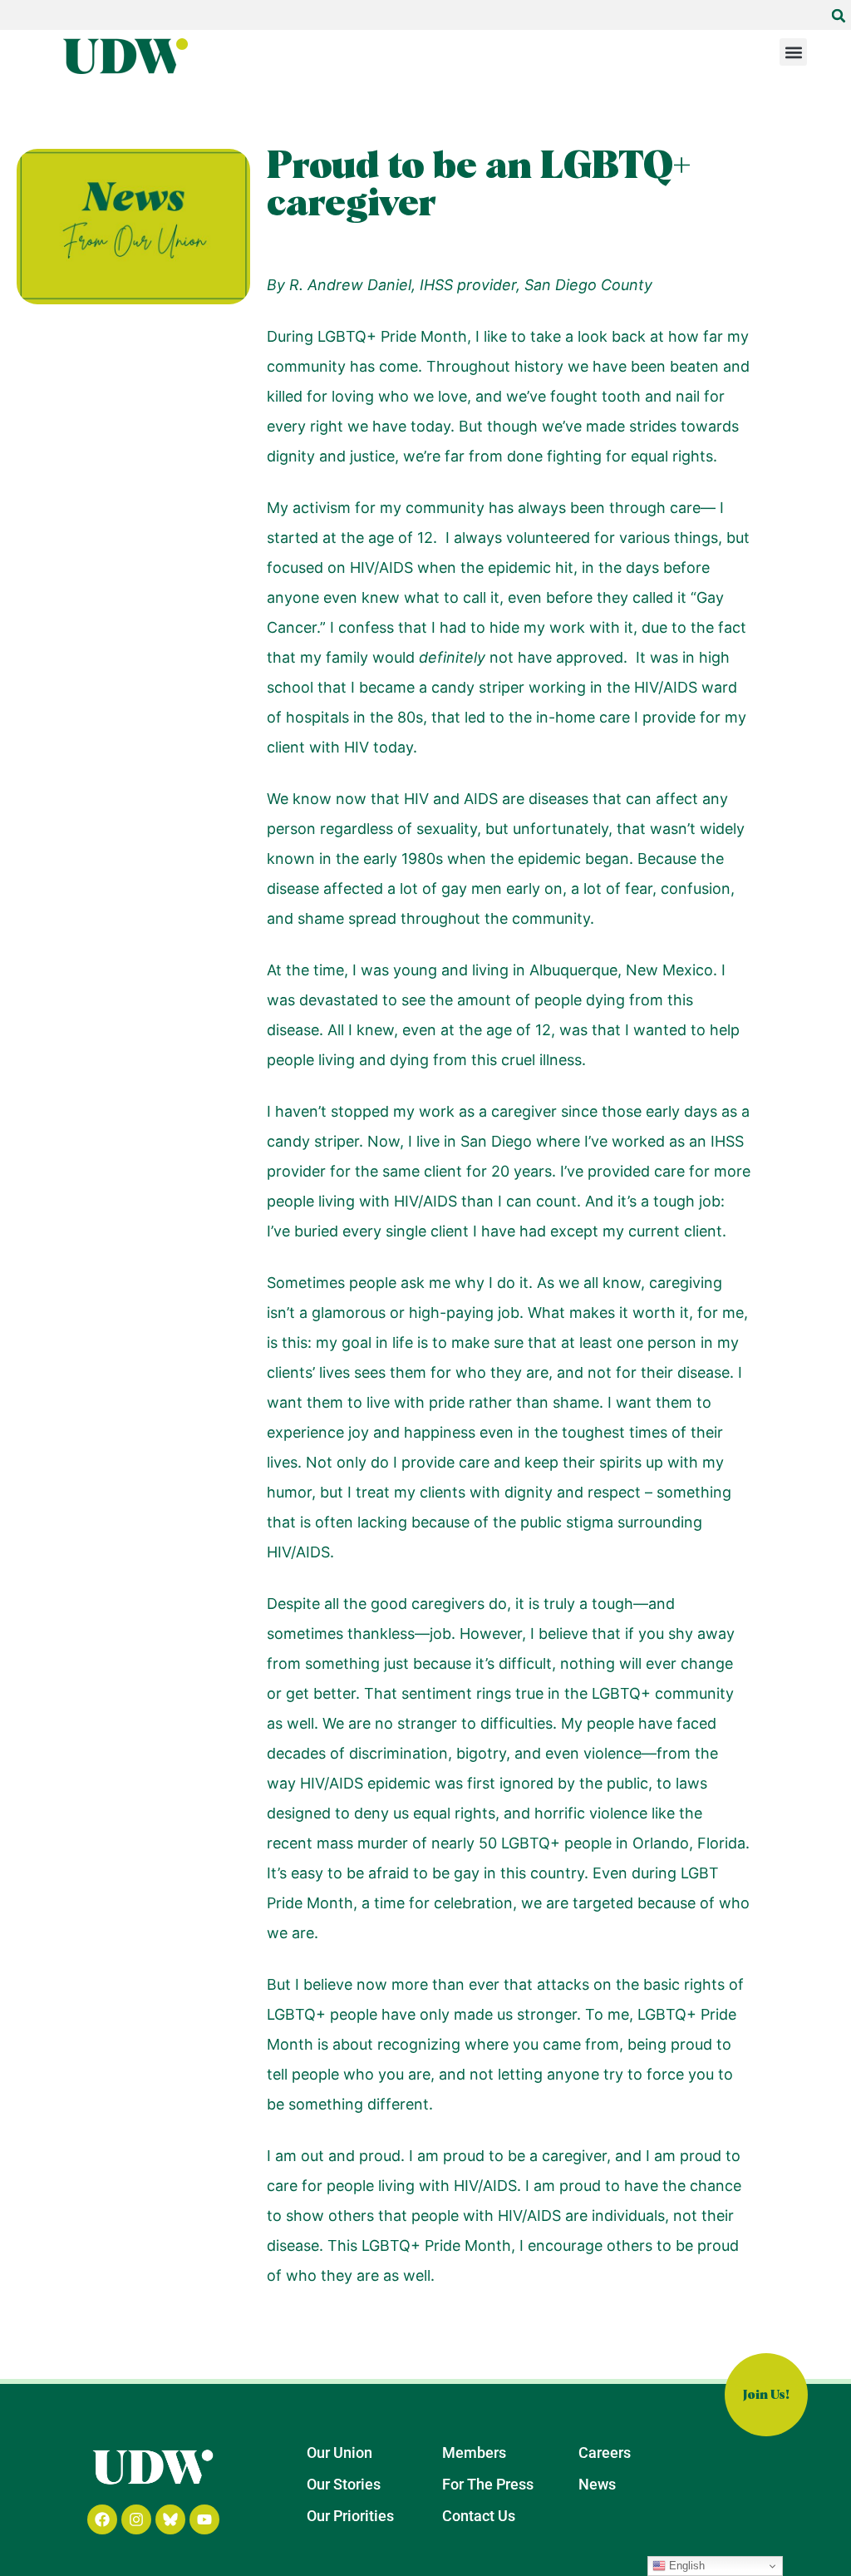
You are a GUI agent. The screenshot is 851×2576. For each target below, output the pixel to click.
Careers (605, 2453)
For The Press (488, 2484)
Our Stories (344, 2484)
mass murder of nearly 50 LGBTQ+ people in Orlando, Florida (531, 1843)
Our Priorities (350, 2516)
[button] (839, 16)
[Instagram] (136, 2519)
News (597, 2484)
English (685, 2566)
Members (474, 2453)
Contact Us (479, 2516)
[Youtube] (204, 2519)
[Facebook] (102, 2519)
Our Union (339, 2453)
